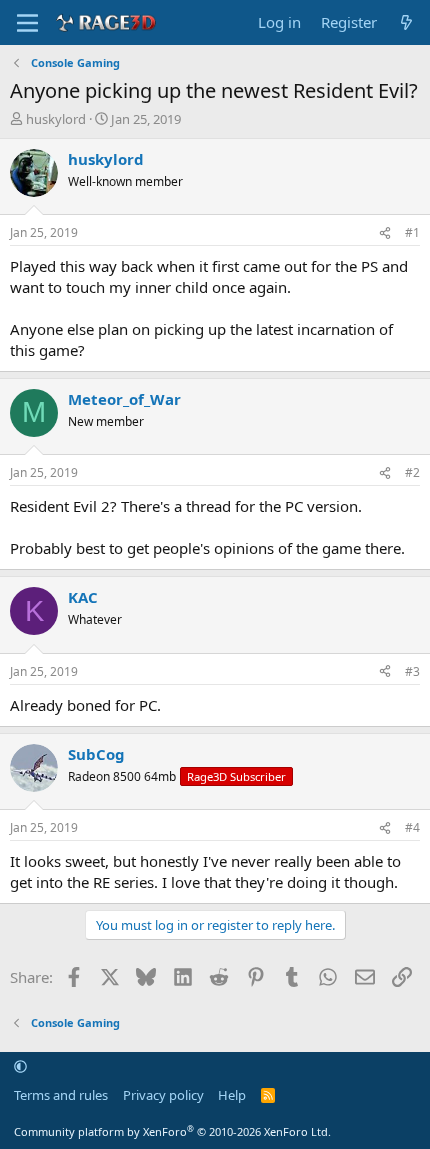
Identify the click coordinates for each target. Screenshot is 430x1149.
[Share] (385, 233)
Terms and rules (61, 1095)
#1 (412, 232)
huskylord (56, 119)
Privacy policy (163, 1095)
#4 (412, 827)
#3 (412, 671)
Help (232, 1095)
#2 (412, 472)
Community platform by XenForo (172, 1131)
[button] (20, 1067)
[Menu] (27, 23)
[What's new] (406, 22)
